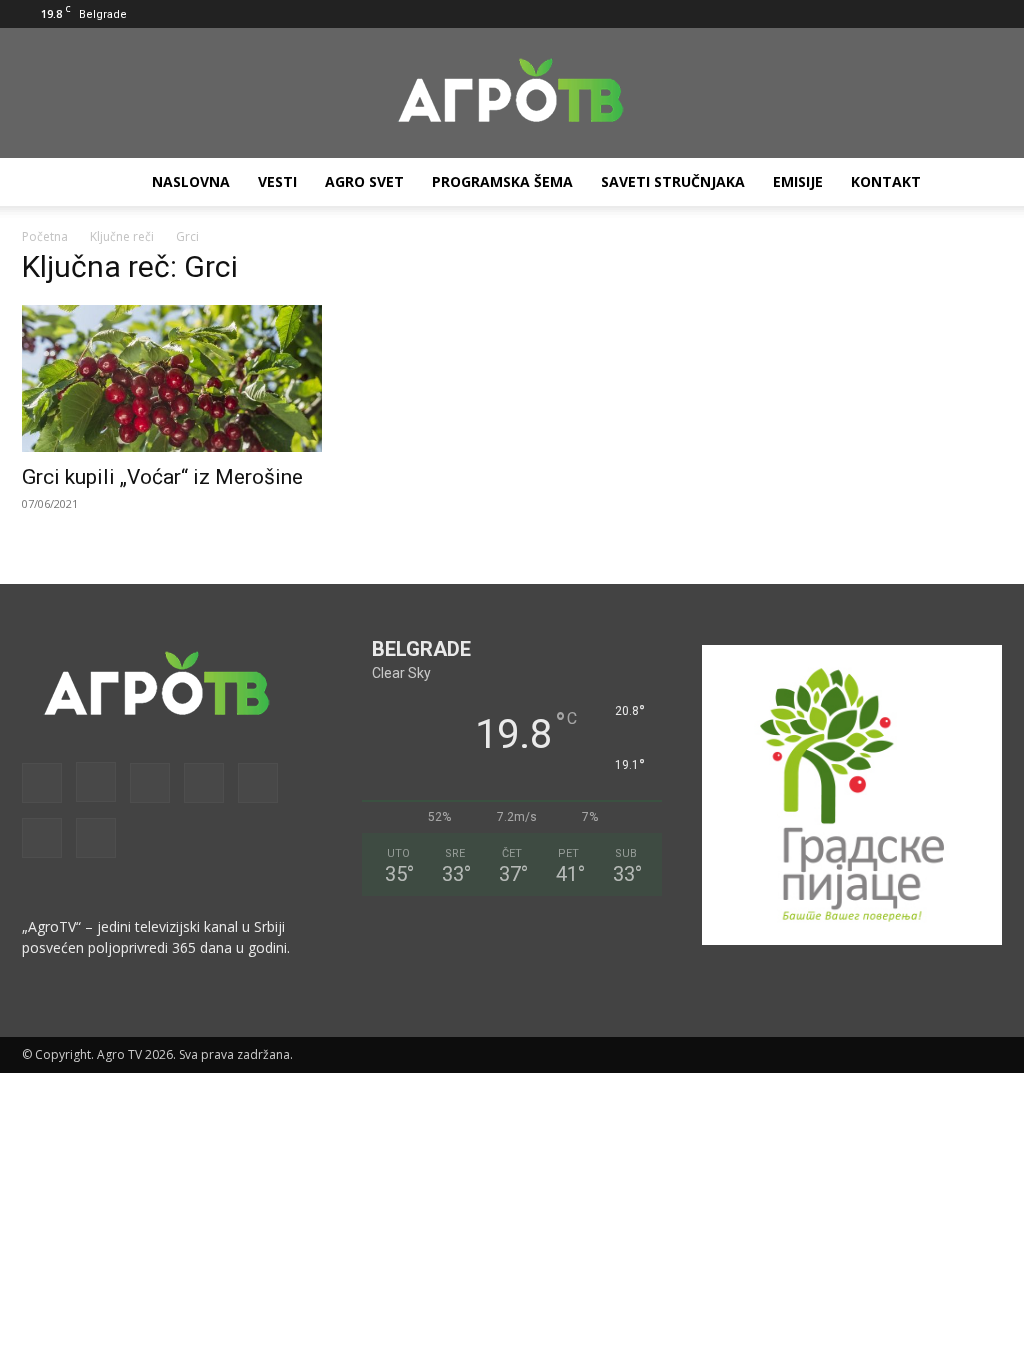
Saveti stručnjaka (673, 181)
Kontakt (886, 181)
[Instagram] (822, 14)
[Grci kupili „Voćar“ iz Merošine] (172, 378)
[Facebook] (789, 14)
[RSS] (888, 14)
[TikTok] (921, 14)
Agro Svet (364, 181)
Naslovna (191, 181)
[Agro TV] (512, 94)
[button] (759, 13)
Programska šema (502, 181)
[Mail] (855, 14)
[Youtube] (987, 14)
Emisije (798, 181)
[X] (954, 14)
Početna (45, 236)
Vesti (277, 181)
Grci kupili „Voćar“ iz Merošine (162, 477)
